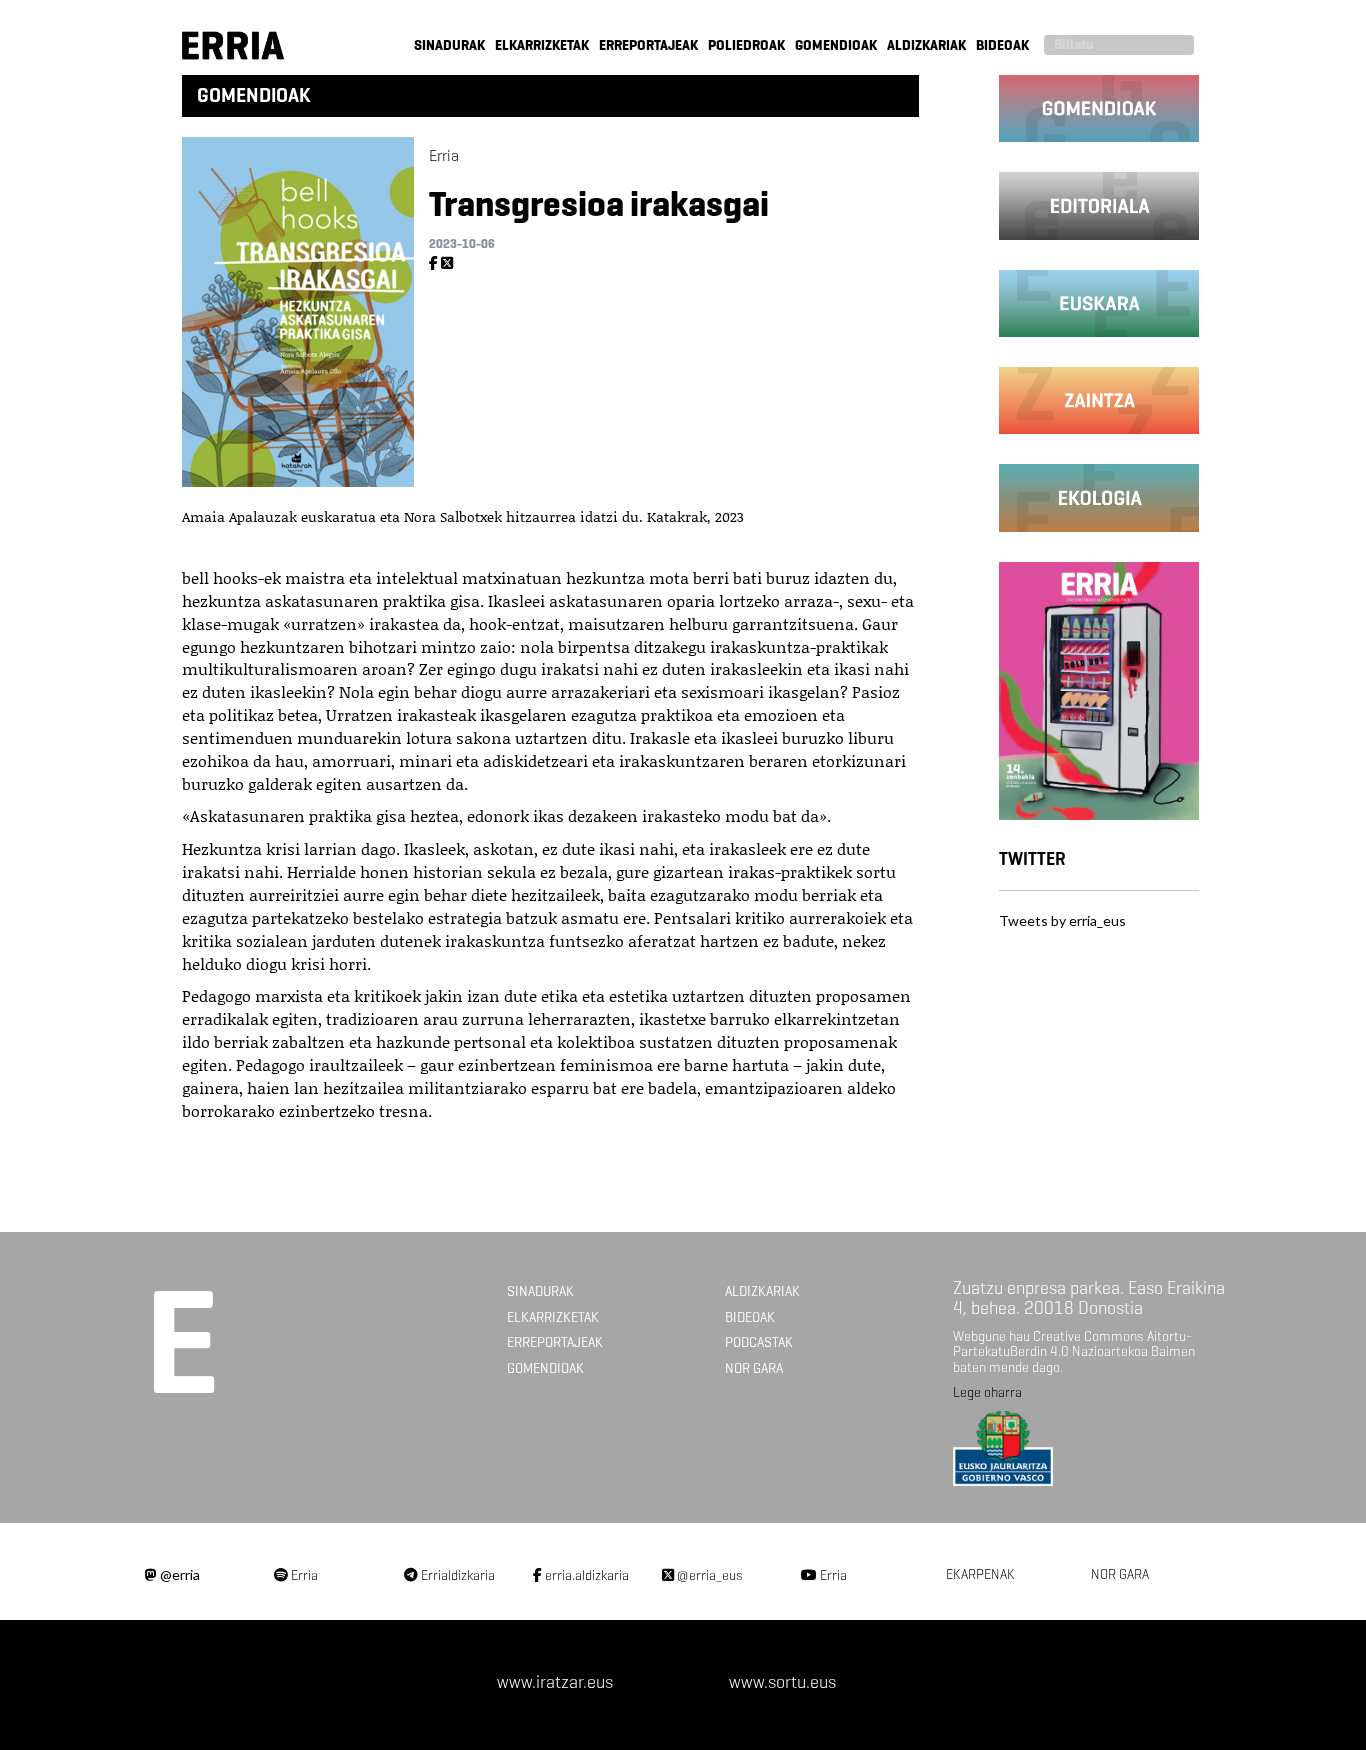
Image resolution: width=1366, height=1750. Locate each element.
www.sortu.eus (782, 1682)
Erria (303, 1575)
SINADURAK (449, 45)
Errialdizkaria (456, 1575)
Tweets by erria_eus (1062, 920)
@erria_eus (708, 1575)
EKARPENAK (980, 1574)
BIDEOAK (1002, 45)
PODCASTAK (759, 1342)
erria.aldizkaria (585, 1575)
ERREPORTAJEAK (648, 45)
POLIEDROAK (746, 45)
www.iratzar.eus (555, 1682)
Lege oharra (987, 1392)
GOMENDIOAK (836, 45)
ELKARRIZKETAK (542, 45)
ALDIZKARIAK (926, 45)
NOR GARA (754, 1368)
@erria (178, 1574)
